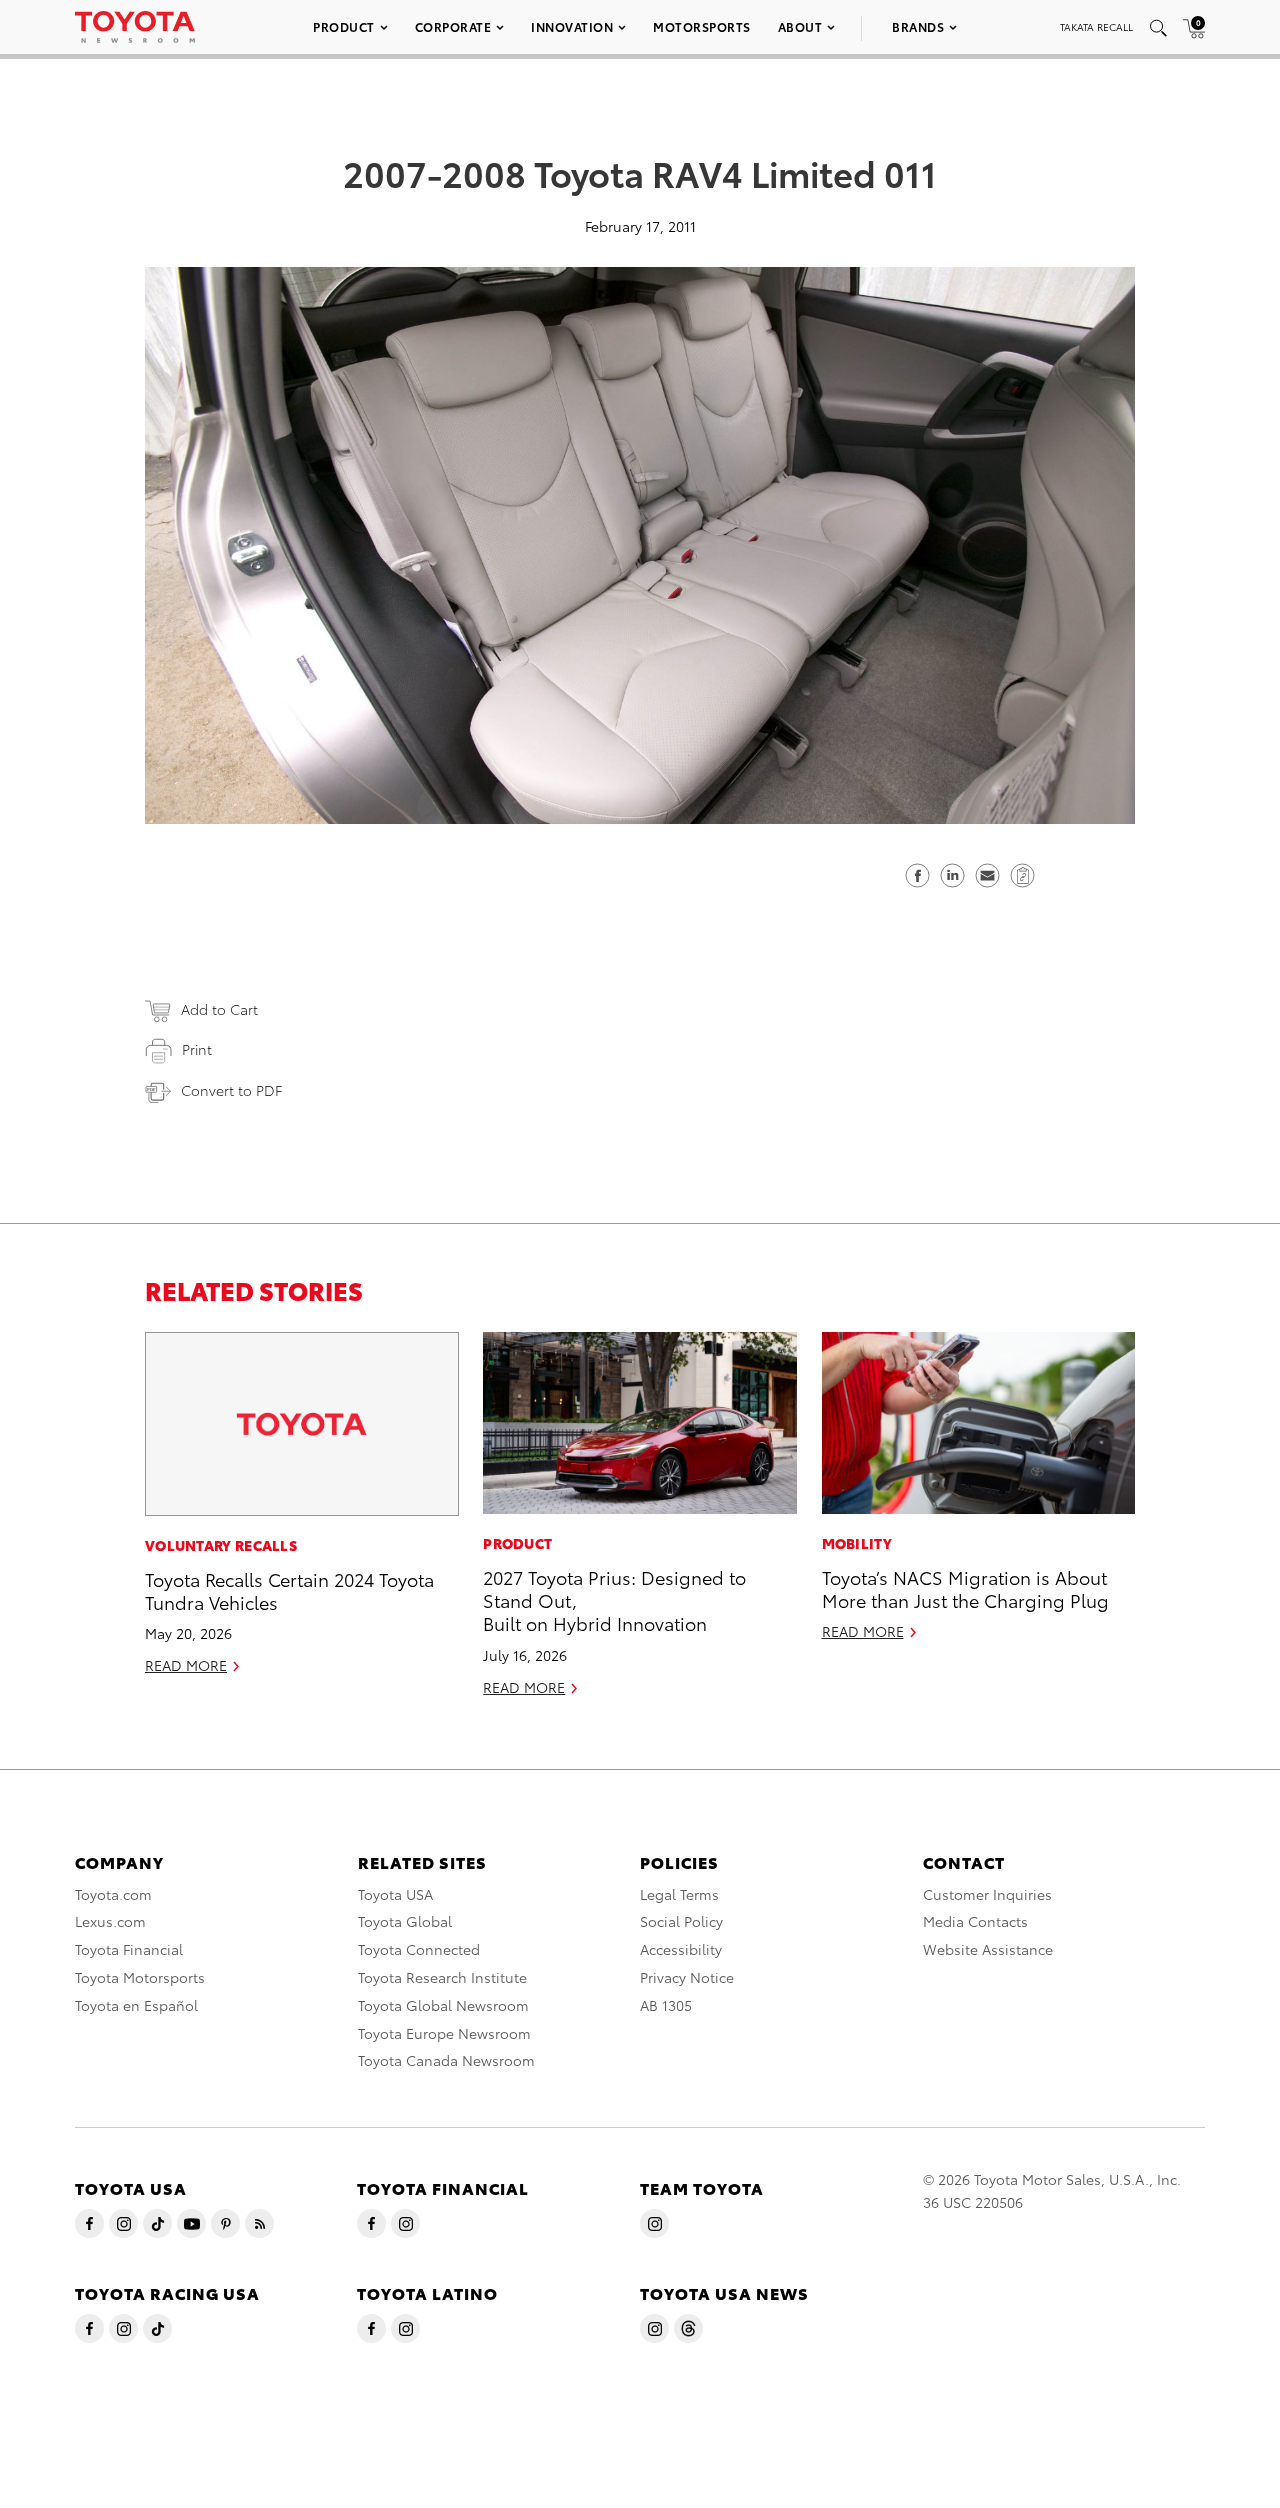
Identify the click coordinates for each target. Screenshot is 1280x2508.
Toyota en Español (136, 2005)
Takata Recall (1096, 26)
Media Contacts (975, 1921)
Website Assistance (988, 1949)
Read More (186, 1665)
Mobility (857, 1543)
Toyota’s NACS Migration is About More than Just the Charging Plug (965, 1588)
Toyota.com (113, 1894)
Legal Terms (679, 1894)
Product (344, 26)
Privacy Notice (687, 1977)
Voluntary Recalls (221, 1545)
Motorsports (702, 26)
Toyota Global (405, 1921)
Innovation (572, 26)
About (800, 26)
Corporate (453, 26)
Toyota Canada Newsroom (446, 2060)
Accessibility (681, 1949)
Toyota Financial (129, 1949)
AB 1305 (666, 2005)
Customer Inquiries (987, 1894)
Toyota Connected (419, 1949)
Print (197, 1049)
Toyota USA (395, 1894)
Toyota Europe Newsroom (444, 2033)
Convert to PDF (231, 1090)
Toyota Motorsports (140, 1977)
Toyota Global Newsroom (443, 2005)
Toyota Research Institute (442, 1977)
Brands (918, 26)
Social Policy (681, 1921)
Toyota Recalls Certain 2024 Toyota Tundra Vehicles (289, 1590)
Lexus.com (110, 1921)
